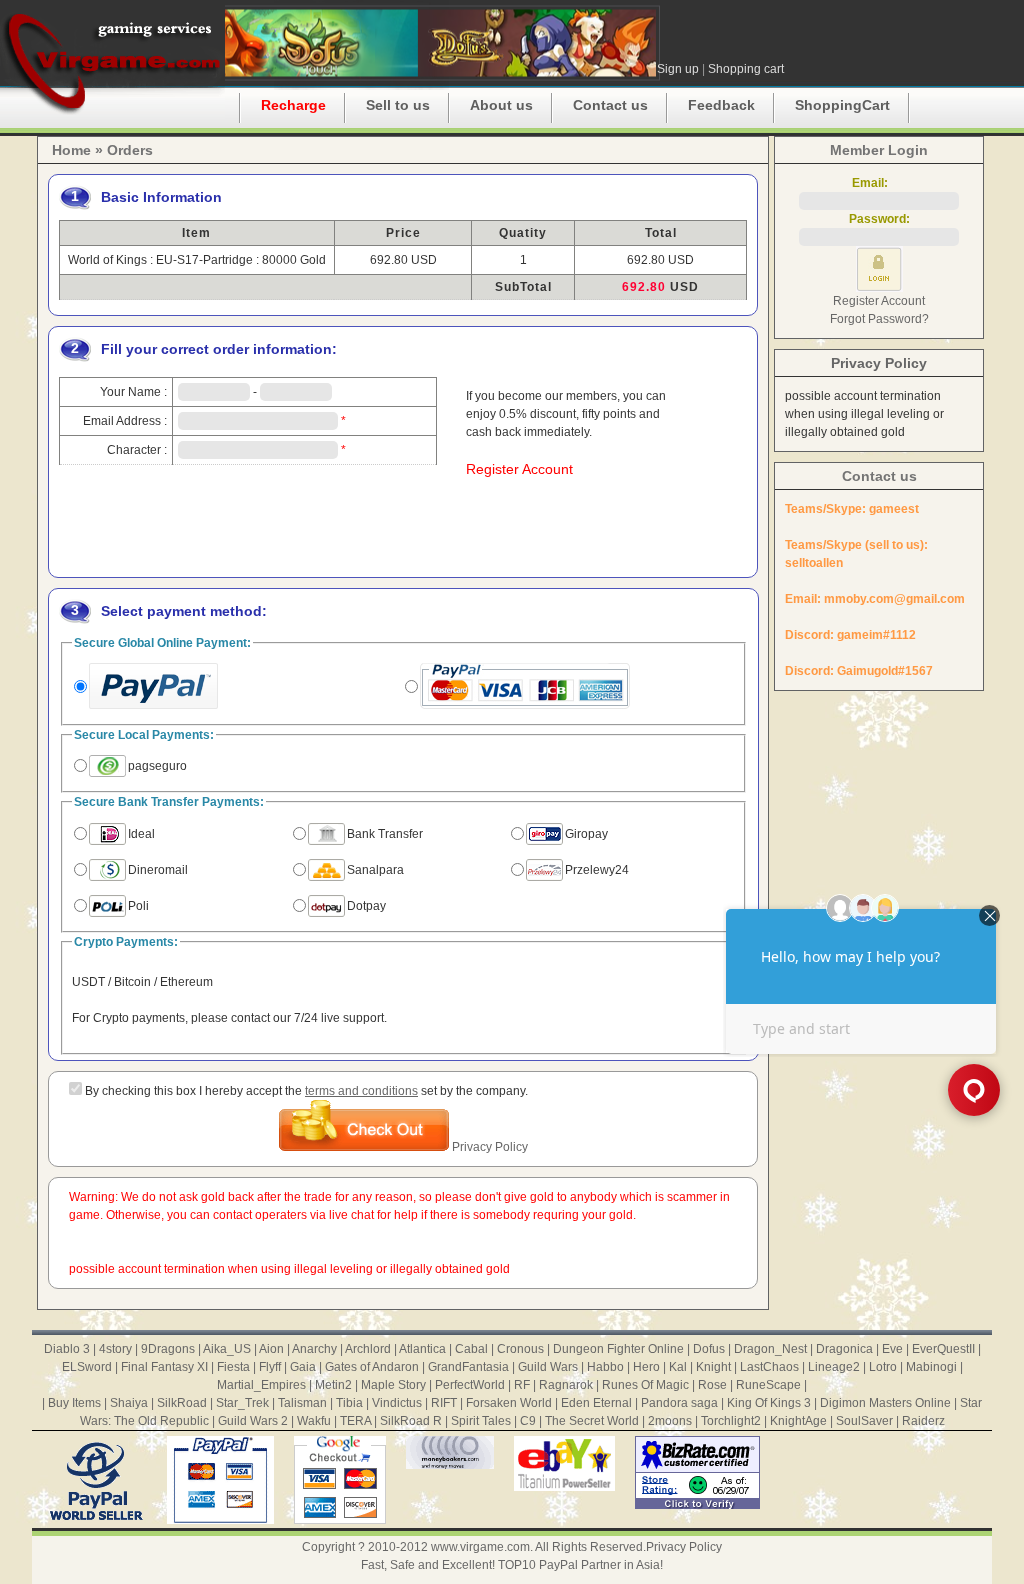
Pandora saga (679, 1403)
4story (115, 1349)
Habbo (605, 1367)
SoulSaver (864, 1421)
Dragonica (844, 1349)
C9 (528, 1421)
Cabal (471, 1349)
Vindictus (397, 1403)
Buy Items (74, 1403)
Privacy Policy (490, 1147)
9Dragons (168, 1349)
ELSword (87, 1367)
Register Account (519, 469)
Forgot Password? (879, 319)
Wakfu (314, 1421)
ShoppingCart (842, 105)
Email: (879, 183)
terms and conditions (361, 1091)
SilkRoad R (411, 1421)
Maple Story (393, 1385)
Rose (712, 1385)
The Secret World (592, 1421)
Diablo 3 (67, 1349)
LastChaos (769, 1367)
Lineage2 (834, 1367)
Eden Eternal (596, 1403)
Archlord (368, 1349)
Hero (646, 1367)
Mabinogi (931, 1367)
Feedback (721, 105)
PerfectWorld (470, 1385)
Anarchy (314, 1349)
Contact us (610, 105)
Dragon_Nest (770, 1349)
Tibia (349, 1403)
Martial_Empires (261, 1385)
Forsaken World (509, 1403)
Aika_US (227, 1349)
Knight (713, 1367)
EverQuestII (943, 1349)
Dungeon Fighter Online (618, 1349)
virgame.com (112, 60)
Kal (678, 1367)
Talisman (302, 1403)
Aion (271, 1349)
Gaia (303, 1367)
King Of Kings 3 (769, 1403)
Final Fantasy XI (164, 1367)
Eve (892, 1349)
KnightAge (798, 1421)
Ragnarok (566, 1385)
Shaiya (129, 1403)
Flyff (270, 1367)
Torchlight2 (731, 1421)
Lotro (883, 1367)
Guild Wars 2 (253, 1421)
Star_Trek (242, 1403)
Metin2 (333, 1385)
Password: (879, 219)
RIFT (444, 1403)
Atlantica (422, 1349)
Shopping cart (746, 69)
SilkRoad (182, 1403)
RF (522, 1385)
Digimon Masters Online (885, 1403)
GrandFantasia (468, 1367)
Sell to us (398, 105)
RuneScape (768, 1385)
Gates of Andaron (372, 1367)
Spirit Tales (481, 1421)
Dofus (709, 1349)
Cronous (520, 1349)
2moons (670, 1421)
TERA (355, 1421)
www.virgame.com (480, 1547)
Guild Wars (548, 1367)
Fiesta (233, 1367)
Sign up (678, 69)
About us (501, 105)
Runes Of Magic (645, 1385)
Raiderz (923, 1421)
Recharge (293, 105)
